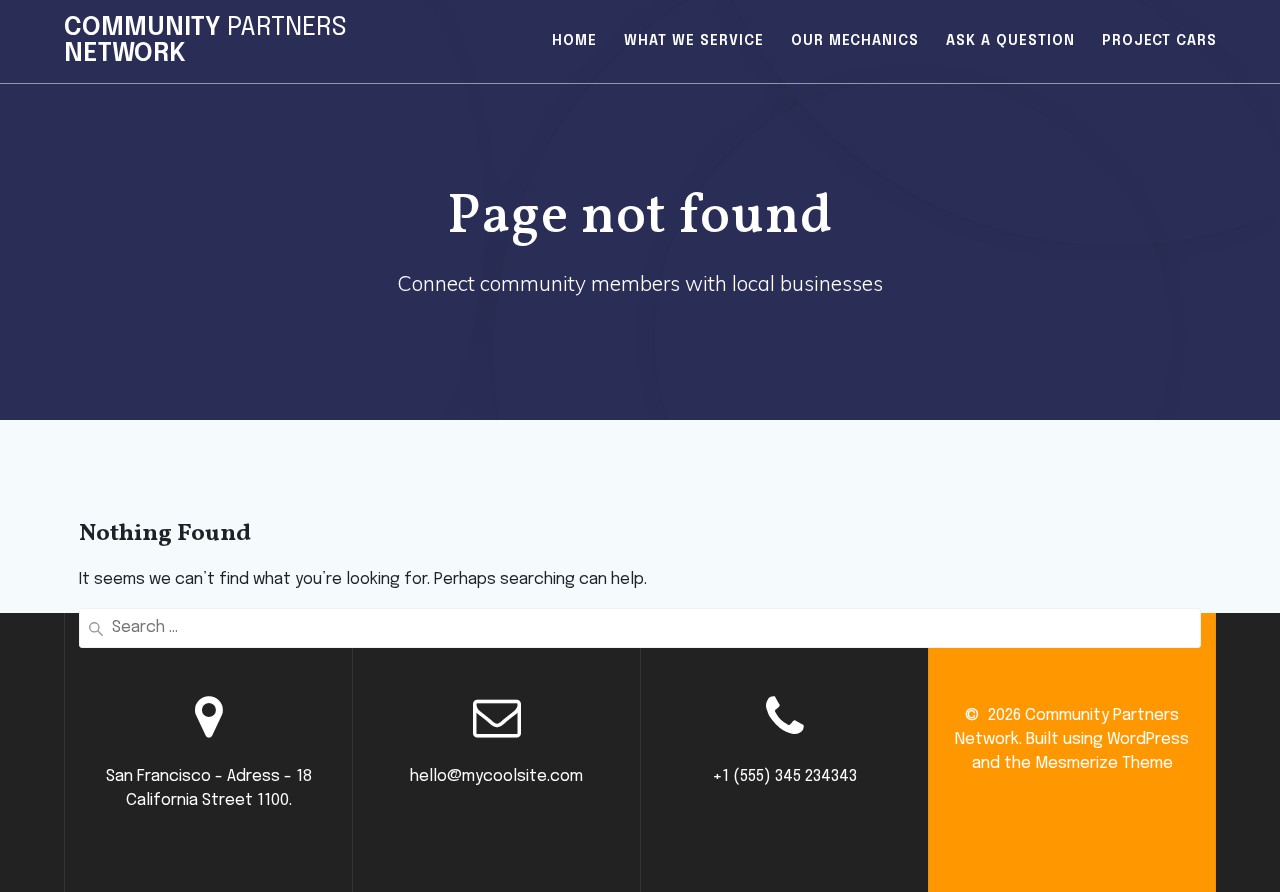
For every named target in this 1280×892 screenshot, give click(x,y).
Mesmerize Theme (1104, 763)
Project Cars (1159, 41)
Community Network (205, 41)
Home (574, 41)
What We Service (694, 41)
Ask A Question (1010, 41)
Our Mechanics (855, 41)
